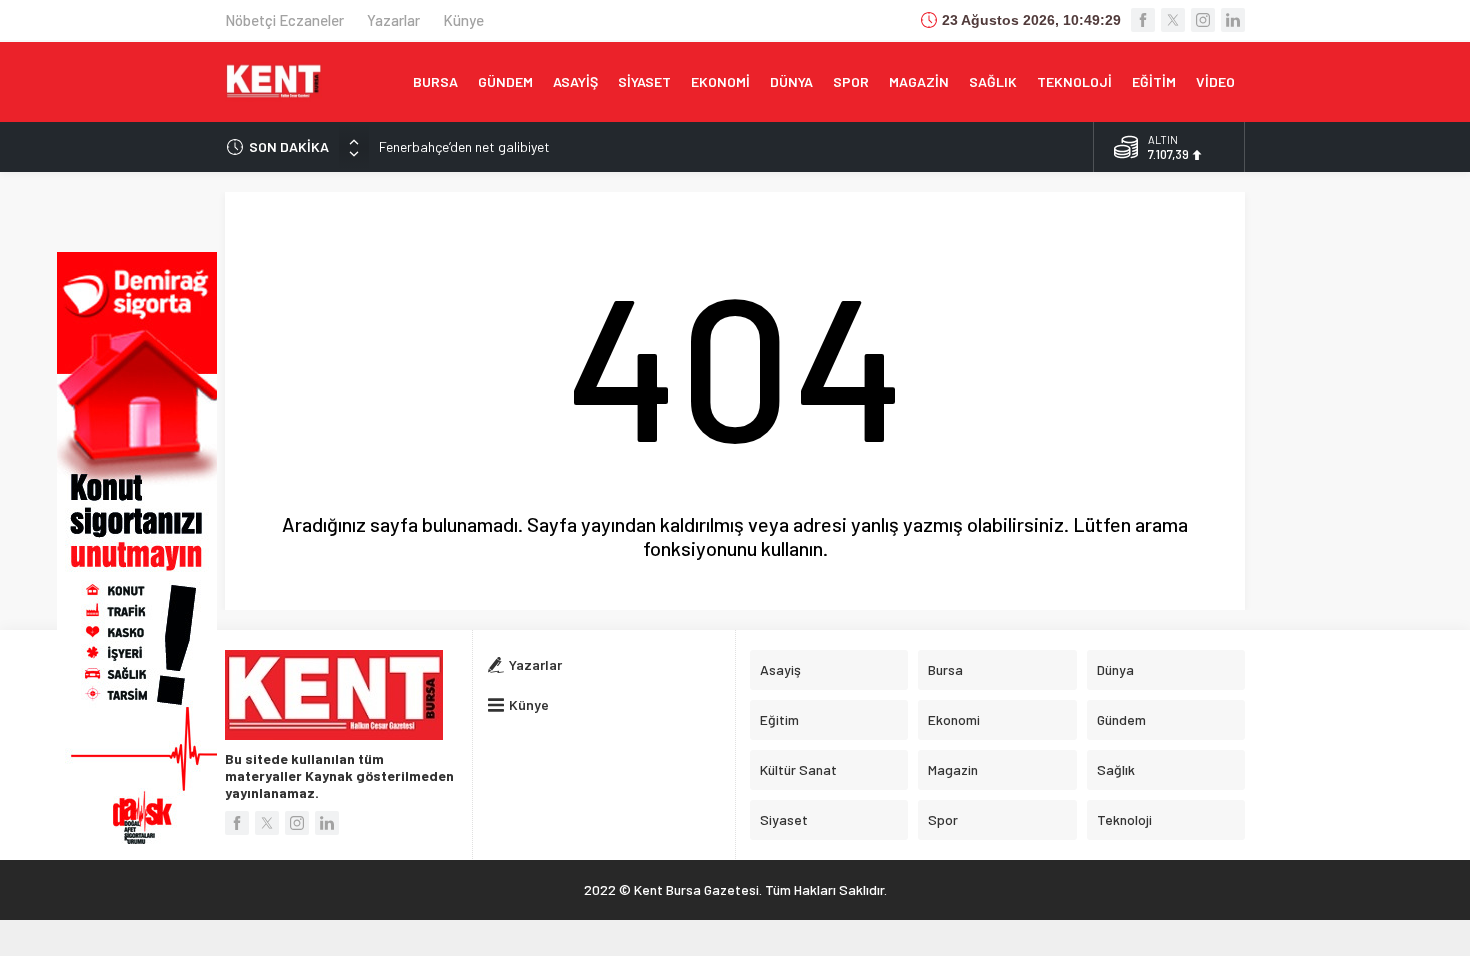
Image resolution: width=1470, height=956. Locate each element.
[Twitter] (1173, 20)
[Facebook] (1143, 20)
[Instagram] (1203, 20)
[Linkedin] (1233, 20)
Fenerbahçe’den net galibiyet (464, 146)
